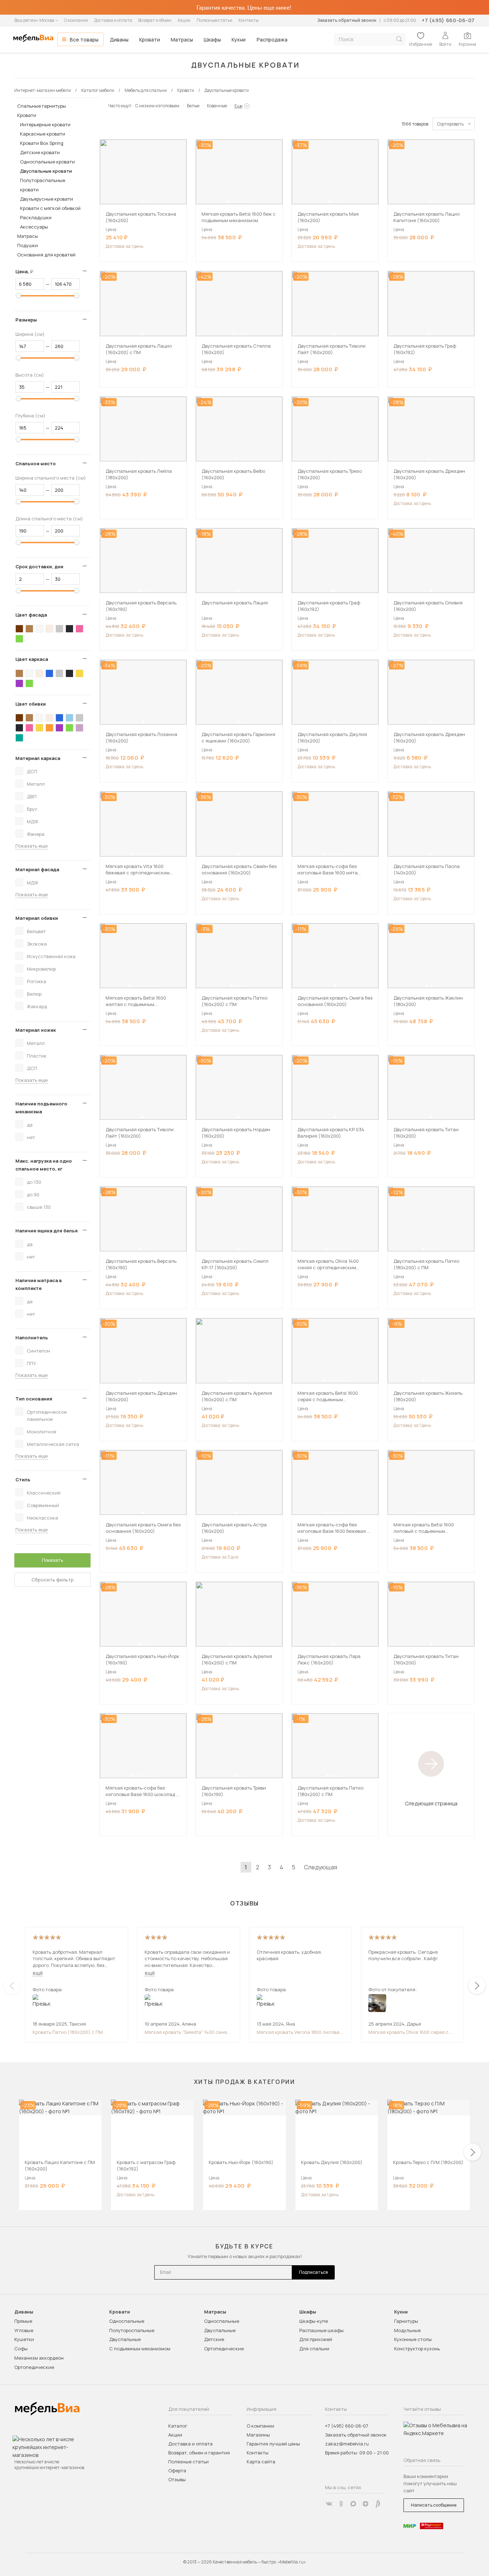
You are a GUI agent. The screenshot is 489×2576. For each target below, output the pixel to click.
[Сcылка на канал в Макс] (353, 2504)
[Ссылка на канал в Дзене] (365, 2504)
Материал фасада (37, 869)
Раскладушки (36, 217)
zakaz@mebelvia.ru (347, 2444)
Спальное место (36, 463)
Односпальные (127, 2321)
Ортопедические (34, 2367)
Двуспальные (125, 2339)
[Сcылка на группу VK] (329, 2504)
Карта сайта (261, 2462)
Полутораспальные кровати (43, 185)
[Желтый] (79, 673)
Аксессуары (34, 227)
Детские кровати (40, 152)
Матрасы (182, 40)
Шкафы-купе (314, 2321)
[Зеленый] (19, 639)
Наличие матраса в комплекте (39, 1284)
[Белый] (39, 629)
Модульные (407, 2330)
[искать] (399, 39)
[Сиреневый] (79, 728)
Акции (184, 20)
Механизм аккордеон (39, 2358)
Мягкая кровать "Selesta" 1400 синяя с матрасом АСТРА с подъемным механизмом (187, 2032)
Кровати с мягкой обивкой (50, 208)
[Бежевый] (49, 629)
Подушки (28, 245)
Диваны (119, 40)
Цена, (27, 271)
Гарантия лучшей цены (273, 2444)
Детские (214, 2339)
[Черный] (69, 629)
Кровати (150, 40)
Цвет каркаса (32, 659)
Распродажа (272, 40)
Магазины (258, 2435)
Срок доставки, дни (39, 566)
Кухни (239, 40)
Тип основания (34, 1399)
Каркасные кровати (43, 134)
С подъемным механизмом (140, 2349)
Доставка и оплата (113, 20)
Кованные (217, 106)
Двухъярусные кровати (47, 199)
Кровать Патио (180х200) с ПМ (68, 2032)
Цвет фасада (31, 615)
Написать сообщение (434, 2505)
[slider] (19, 295)
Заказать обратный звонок (347, 20)
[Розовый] (79, 629)
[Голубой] (69, 718)
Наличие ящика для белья (47, 1231)
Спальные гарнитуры (42, 106)
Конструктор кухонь (417, 2349)
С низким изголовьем (157, 106)
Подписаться (313, 2272)
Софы (21, 2349)
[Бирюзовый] (19, 738)
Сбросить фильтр (53, 1580)
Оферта (177, 2470)
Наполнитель (32, 1338)
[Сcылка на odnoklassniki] (341, 2504)
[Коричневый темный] (19, 629)
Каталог (178, 2426)
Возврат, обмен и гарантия (199, 2453)
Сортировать (450, 124)
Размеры (26, 320)
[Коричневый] (29, 629)
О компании (76, 20)
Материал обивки (37, 918)
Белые (193, 106)
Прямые (23, 2321)
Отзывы (177, 2479)
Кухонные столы (413, 2339)
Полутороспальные (132, 2330)
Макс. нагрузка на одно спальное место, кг (44, 1165)
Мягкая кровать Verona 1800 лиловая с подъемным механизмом (299, 2032)
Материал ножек (36, 1030)
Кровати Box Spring (42, 143)
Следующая (321, 1867)
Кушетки (24, 2339)
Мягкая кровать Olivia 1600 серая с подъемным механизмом (408, 2032)
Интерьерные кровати (45, 124)
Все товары (84, 40)
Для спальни (314, 2349)
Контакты (248, 20)
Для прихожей (316, 2339)
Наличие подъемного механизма (41, 1108)
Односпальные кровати (47, 162)
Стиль (23, 1480)
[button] (142, 202)
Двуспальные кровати (46, 171)
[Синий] (49, 673)
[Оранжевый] (49, 728)
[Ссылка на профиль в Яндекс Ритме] (378, 2504)
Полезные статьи (214, 20)
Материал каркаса (38, 758)
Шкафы (212, 40)
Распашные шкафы (321, 2330)
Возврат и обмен (155, 20)
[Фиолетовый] (19, 683)
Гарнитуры (406, 2321)
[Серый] (59, 629)
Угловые (24, 2330)
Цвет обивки (31, 704)
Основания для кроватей (46, 255)
